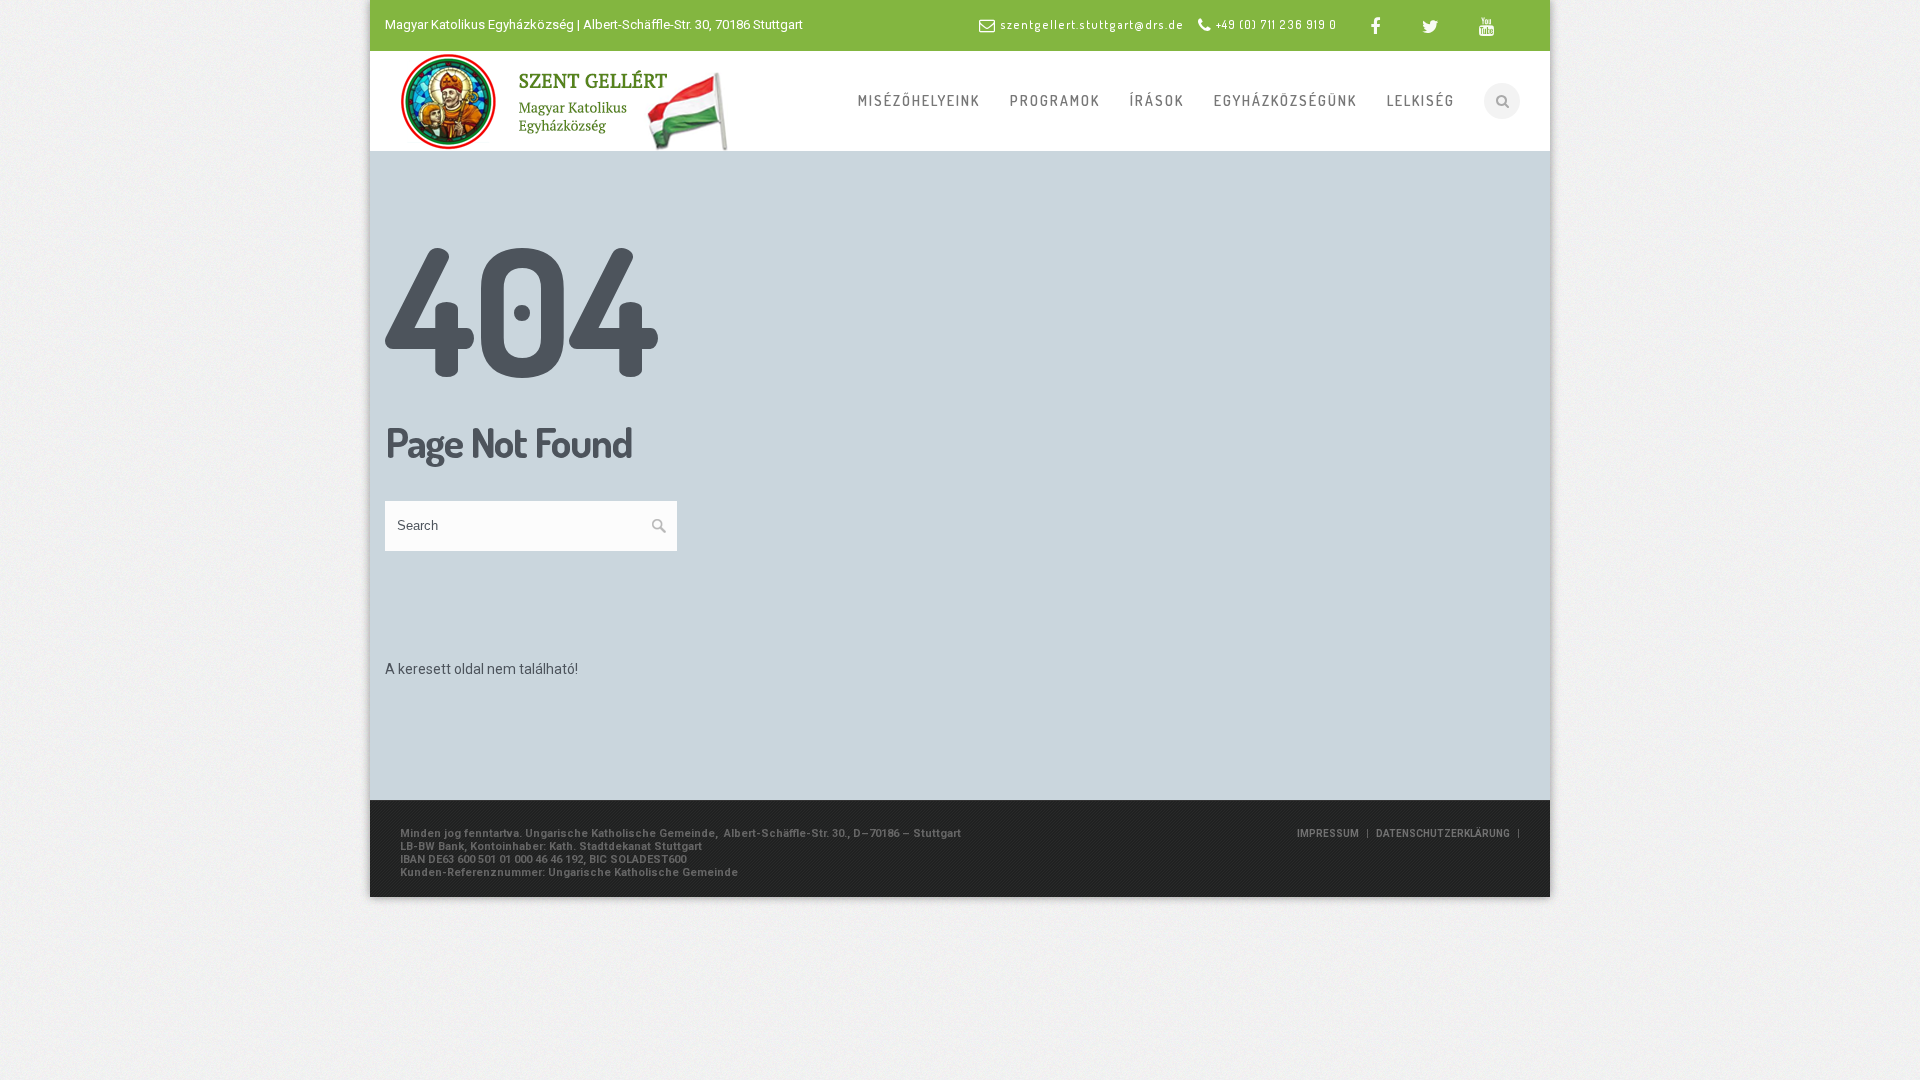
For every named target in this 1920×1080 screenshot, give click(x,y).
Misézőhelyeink (919, 100)
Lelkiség (1421, 100)
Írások (1157, 100)
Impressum (1328, 833)
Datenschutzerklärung (1443, 833)
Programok (1055, 100)
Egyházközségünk (1285, 100)
